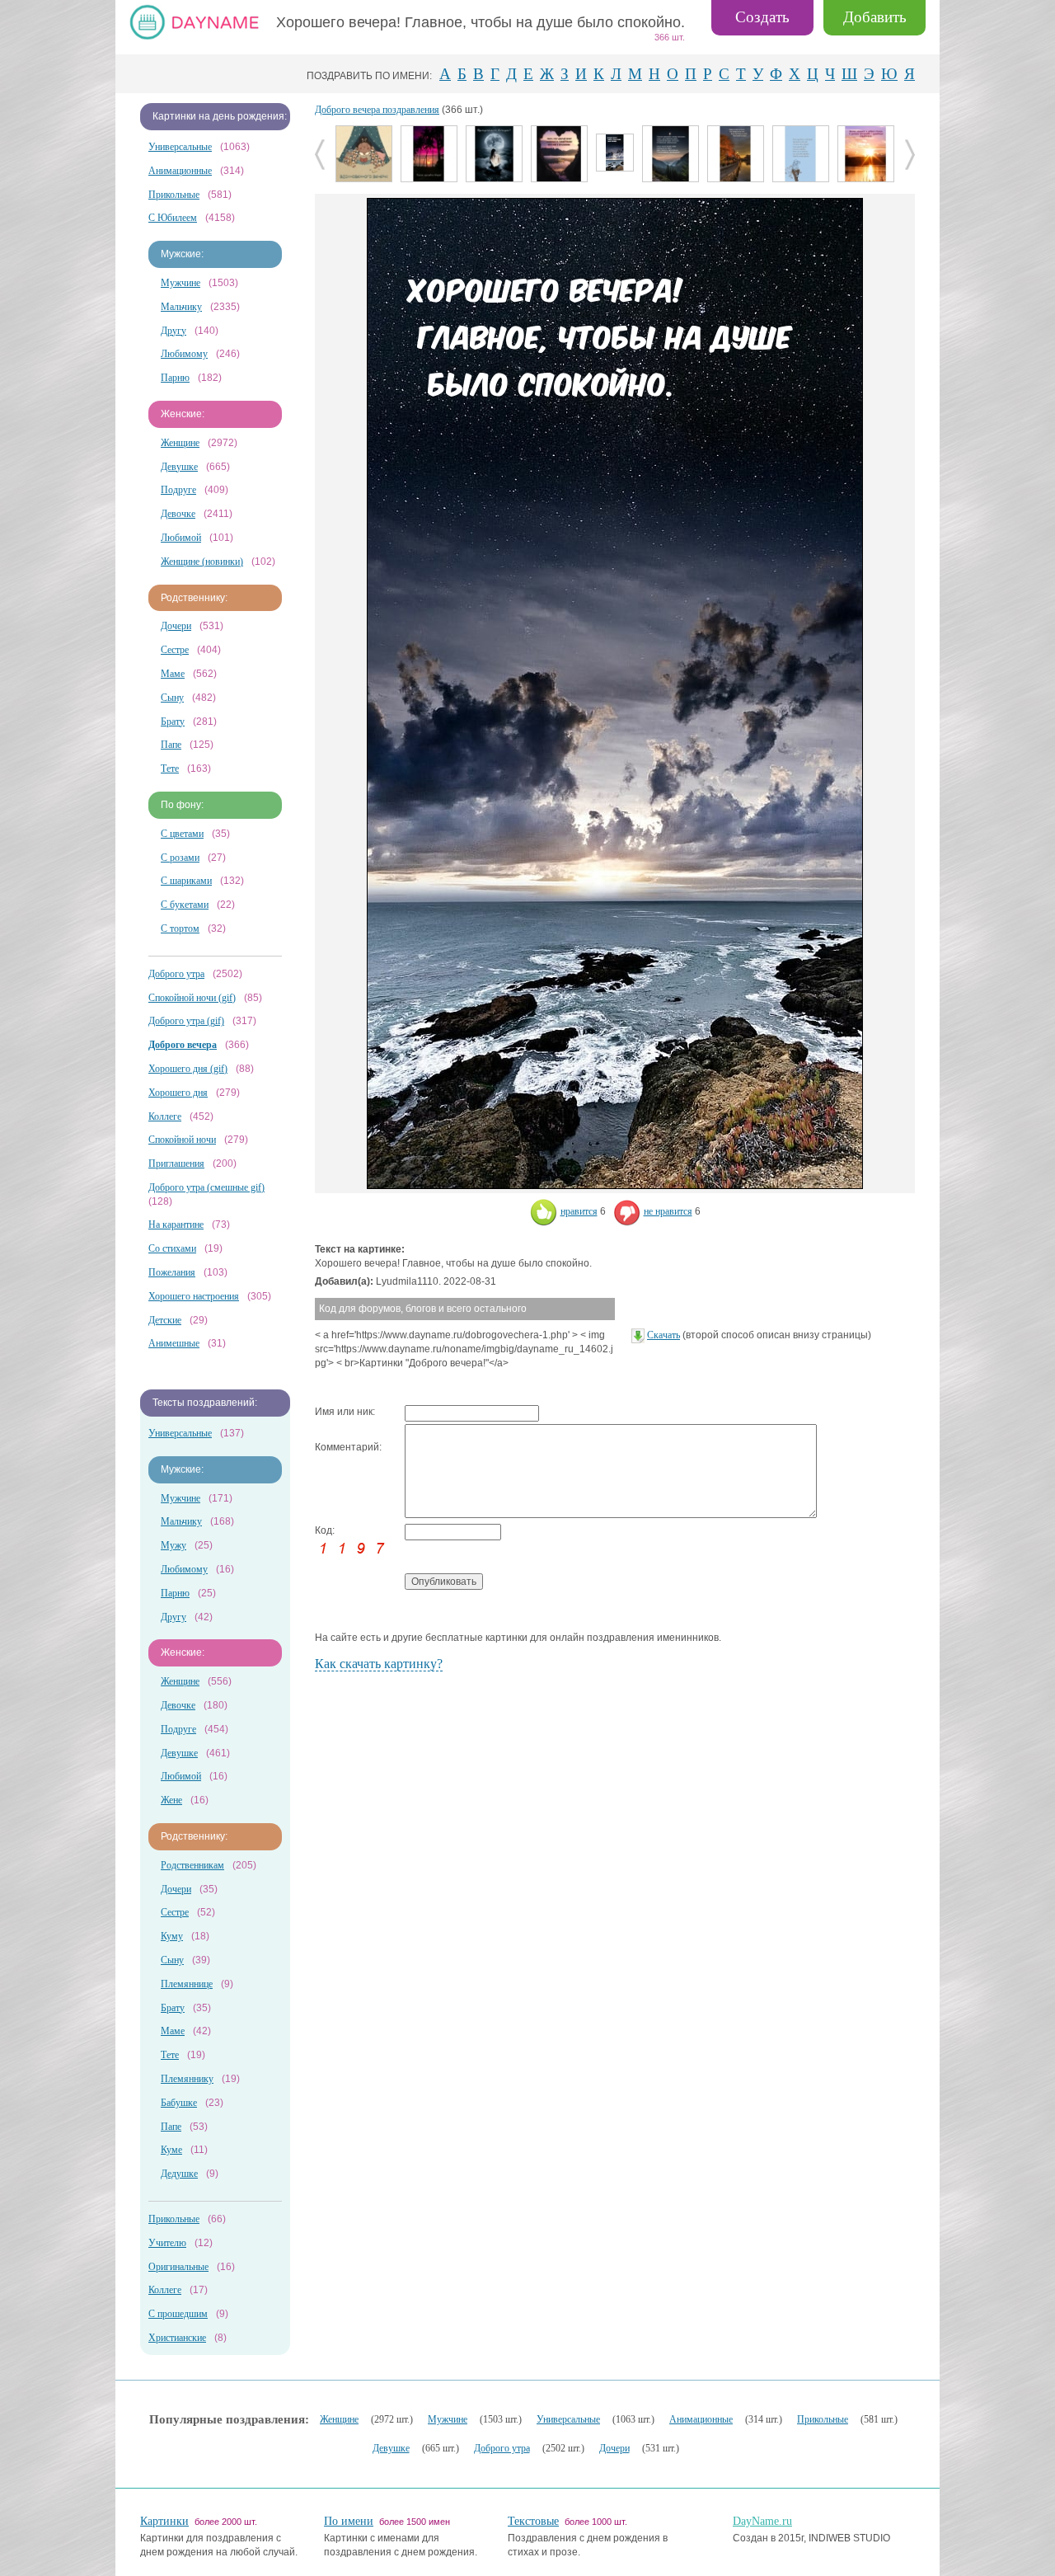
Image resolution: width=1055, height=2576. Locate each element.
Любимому (184, 354)
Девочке (178, 514)
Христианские (177, 2338)
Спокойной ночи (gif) (192, 998)
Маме (173, 674)
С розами (180, 858)
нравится (579, 1211)
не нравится (668, 1211)
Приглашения (176, 1163)
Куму (172, 1936)
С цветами (182, 834)
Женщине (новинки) (202, 562)
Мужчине (181, 283)
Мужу (173, 1545)
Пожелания (172, 1272)
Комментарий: (348, 1447)
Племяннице (187, 1984)
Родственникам (192, 1865)
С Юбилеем (173, 218)
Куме (171, 2150)
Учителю (167, 2243)
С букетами (185, 905)
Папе (171, 745)
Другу (173, 331)
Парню (175, 378)
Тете (170, 769)
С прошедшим (178, 2314)
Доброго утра (176, 974)
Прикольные (174, 195)
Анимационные (180, 171)
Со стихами (172, 1248)
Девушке (179, 467)
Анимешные (174, 1343)
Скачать (663, 1335)
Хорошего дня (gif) (188, 1069)
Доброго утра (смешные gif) (206, 1187)
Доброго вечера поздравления (377, 110)
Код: (325, 1530)
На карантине (176, 1225)
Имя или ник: (345, 1412)
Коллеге (165, 1116)
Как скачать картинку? (379, 1664)
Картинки (164, 2521)
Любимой (181, 538)
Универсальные (180, 147)
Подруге (178, 490)
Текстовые (533, 2521)
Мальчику (181, 307)
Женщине (180, 443)
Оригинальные (178, 2267)
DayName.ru (762, 2521)
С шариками (186, 881)
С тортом (180, 928)
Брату (173, 722)
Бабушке (179, 2103)
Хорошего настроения (194, 1296)
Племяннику (187, 2079)
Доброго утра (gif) (186, 1021)
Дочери (176, 626)
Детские (165, 1320)
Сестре (175, 650)
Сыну (172, 698)
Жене (171, 1800)
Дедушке (179, 2174)
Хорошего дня (178, 1093)
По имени (349, 2521)
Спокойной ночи (182, 1140)
